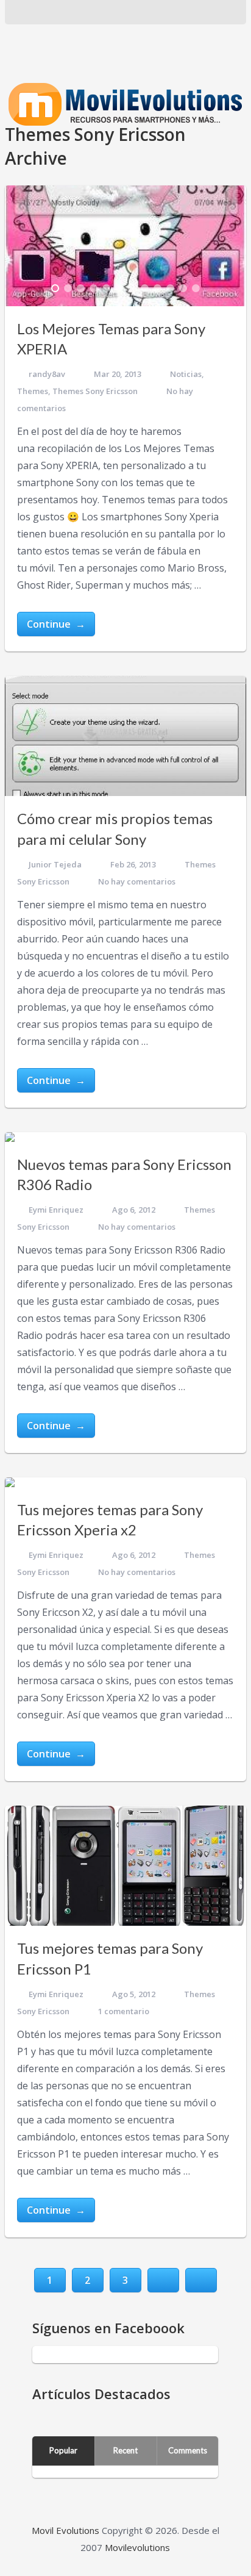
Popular (63, 2450)
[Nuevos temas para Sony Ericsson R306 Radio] (10, 1137)
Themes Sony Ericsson (95, 391)
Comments (188, 2450)
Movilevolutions (137, 2547)
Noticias (186, 374)
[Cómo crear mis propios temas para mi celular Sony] (125, 736)
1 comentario (124, 2011)
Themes (33, 391)
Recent (125, 2450)
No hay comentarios (137, 881)
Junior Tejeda (55, 864)
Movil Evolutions (65, 2530)
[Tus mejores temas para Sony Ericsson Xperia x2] (10, 1482)
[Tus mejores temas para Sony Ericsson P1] (125, 1866)
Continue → (56, 624)
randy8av (47, 374)
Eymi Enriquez (56, 1210)
